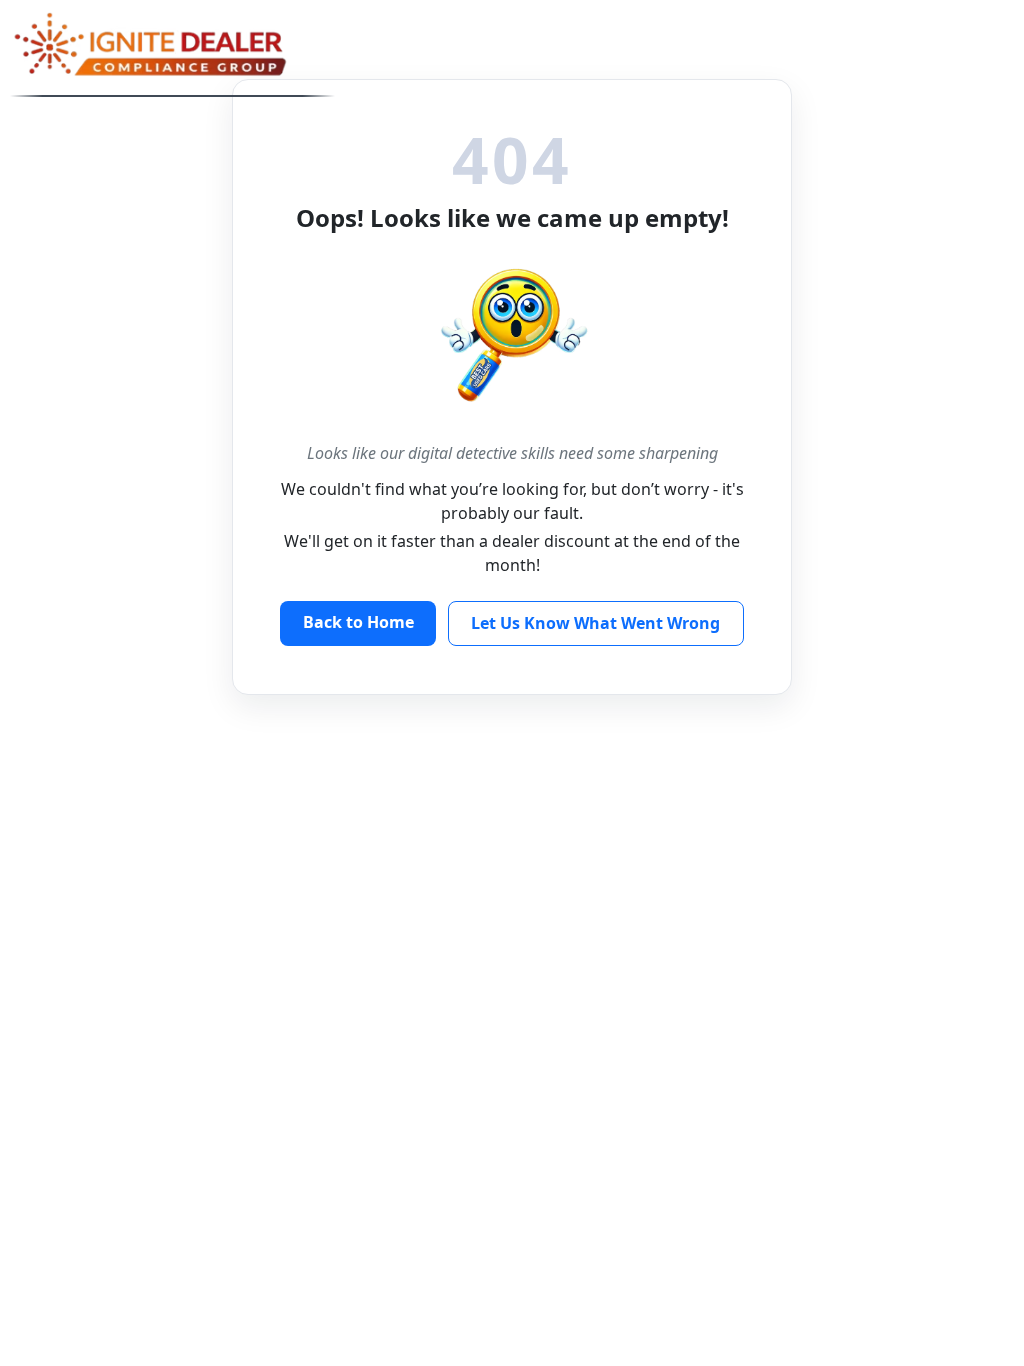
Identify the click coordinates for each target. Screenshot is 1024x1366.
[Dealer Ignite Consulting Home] (172, 47)
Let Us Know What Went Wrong (595, 623)
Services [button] (696, 40)
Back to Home (358, 622)
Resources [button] (572, 40)
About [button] (454, 40)
